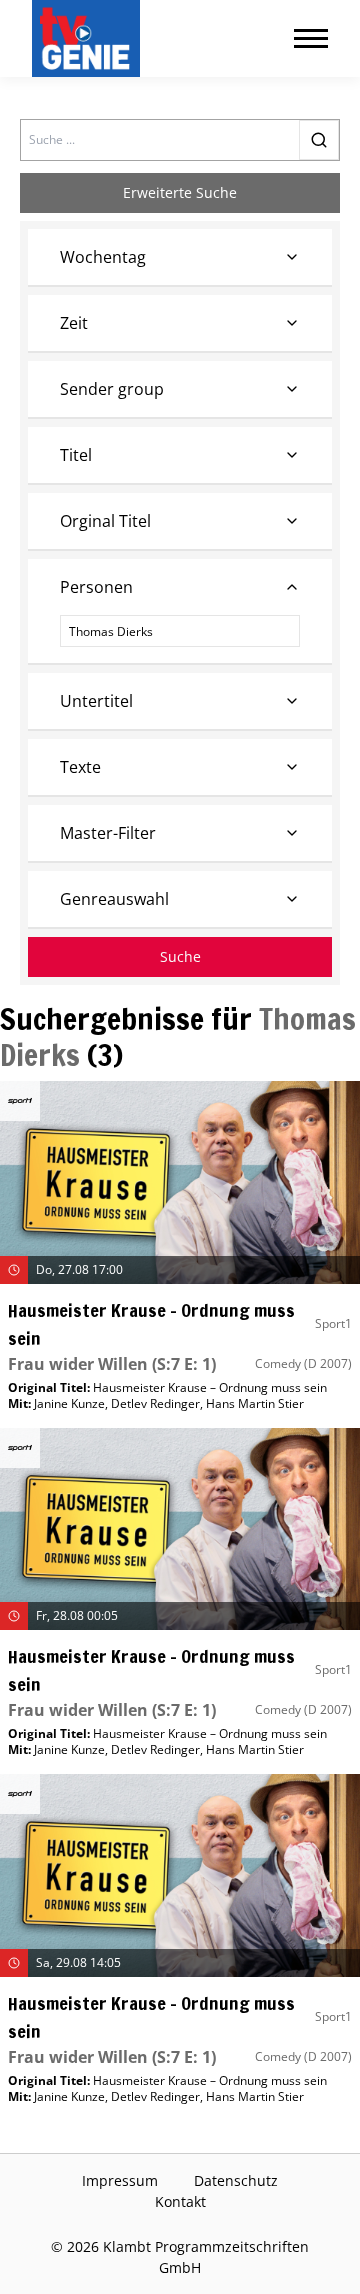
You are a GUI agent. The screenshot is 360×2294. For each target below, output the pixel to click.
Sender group (112, 389)
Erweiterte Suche (180, 192)
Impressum (120, 2180)
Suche (180, 956)
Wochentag (103, 257)
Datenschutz (236, 2180)
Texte (80, 767)
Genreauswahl (114, 899)
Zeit (74, 323)
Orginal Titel (105, 521)
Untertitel (96, 701)
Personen (96, 587)
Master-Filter (108, 833)
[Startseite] (90, 38)
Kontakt (180, 2201)
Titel (76, 455)
